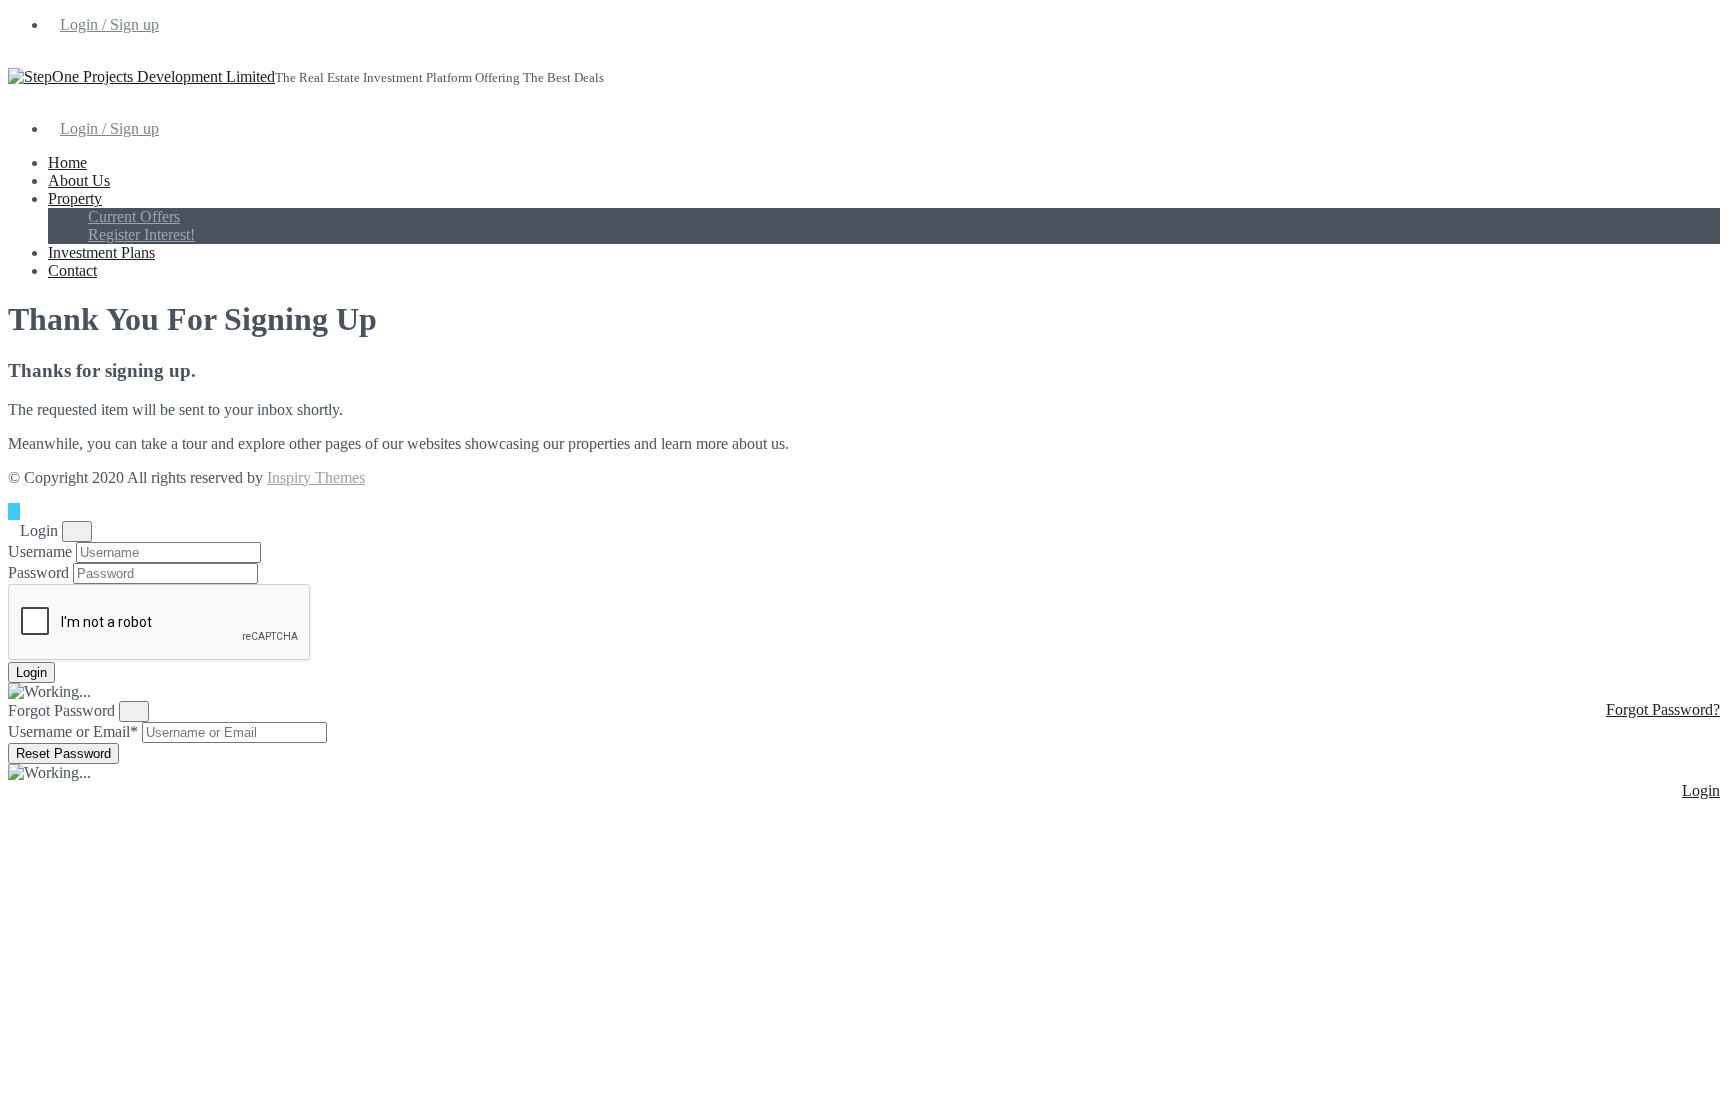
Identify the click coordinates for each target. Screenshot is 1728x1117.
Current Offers (134, 216)
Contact (72, 270)
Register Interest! (141, 234)
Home (67, 162)
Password (38, 572)
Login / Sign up (109, 24)
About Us (79, 180)
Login (1701, 790)
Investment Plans (101, 252)
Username (40, 551)
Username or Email (73, 731)
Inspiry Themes (316, 477)
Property (75, 198)
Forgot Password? (1663, 709)
